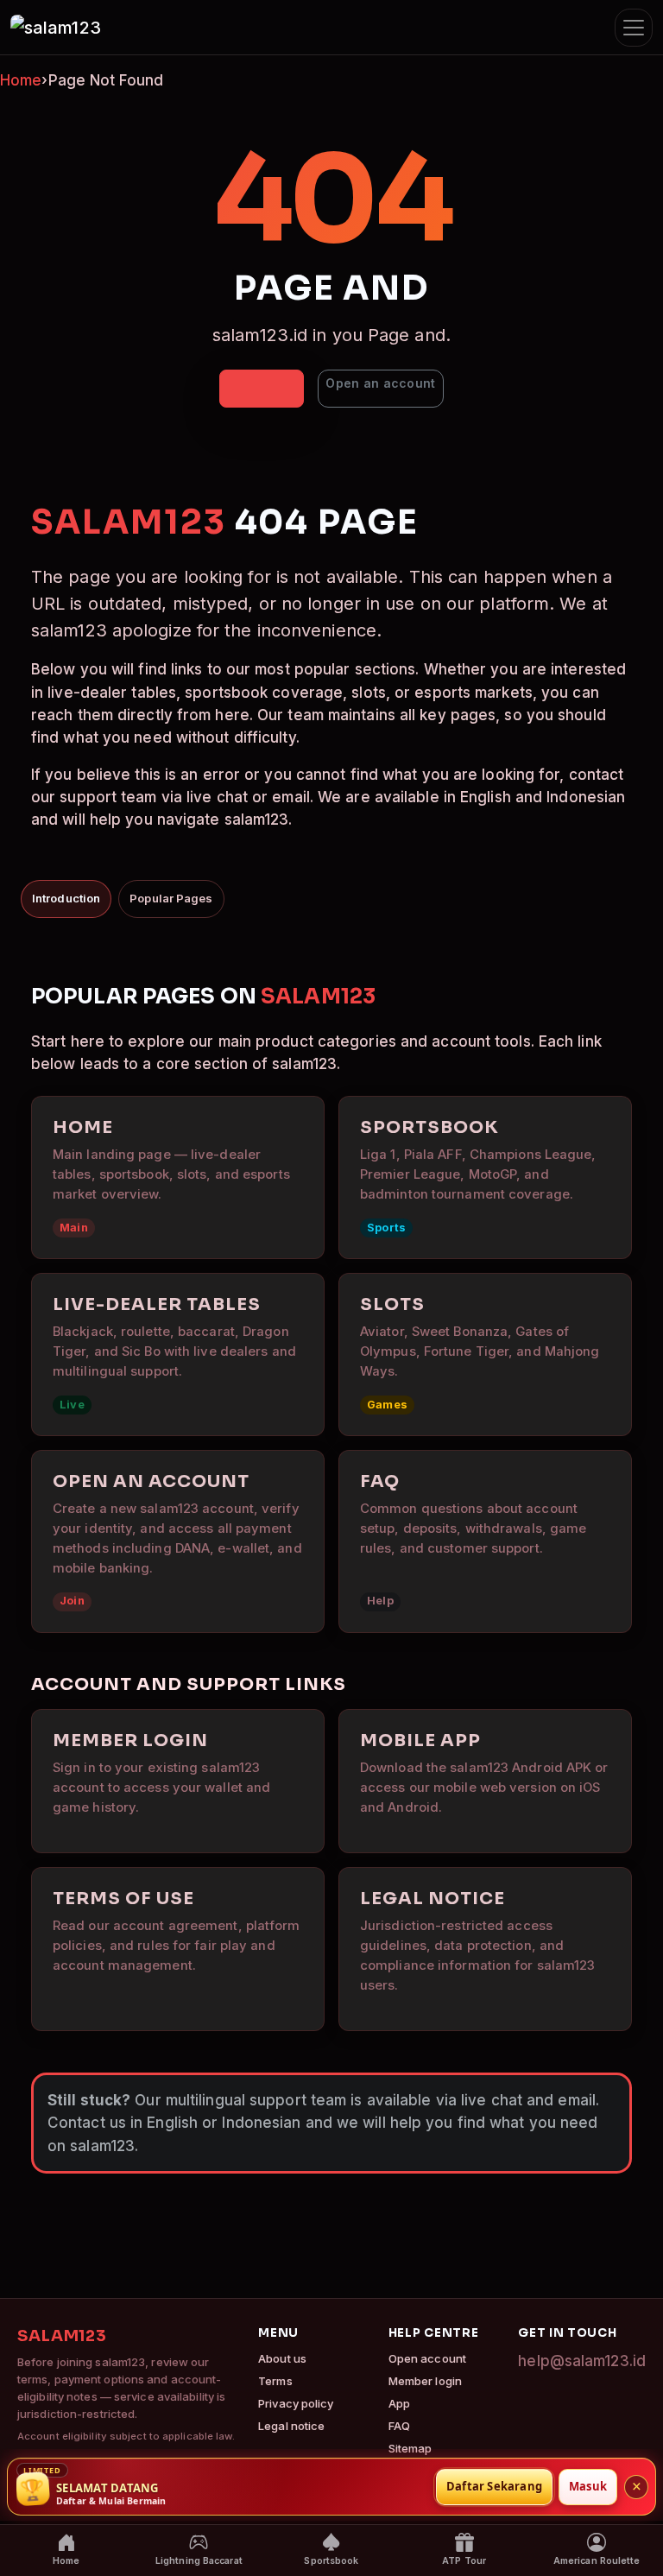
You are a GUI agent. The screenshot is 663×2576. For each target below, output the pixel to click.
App (399, 2403)
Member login (425, 2381)
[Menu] (634, 28)
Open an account (380, 383)
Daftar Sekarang (494, 2486)
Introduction (66, 898)
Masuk (588, 2486)
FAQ (399, 2426)
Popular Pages (171, 898)
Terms (275, 2381)
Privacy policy (296, 2403)
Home (21, 80)
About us (282, 2358)
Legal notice (291, 2426)
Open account (427, 2358)
